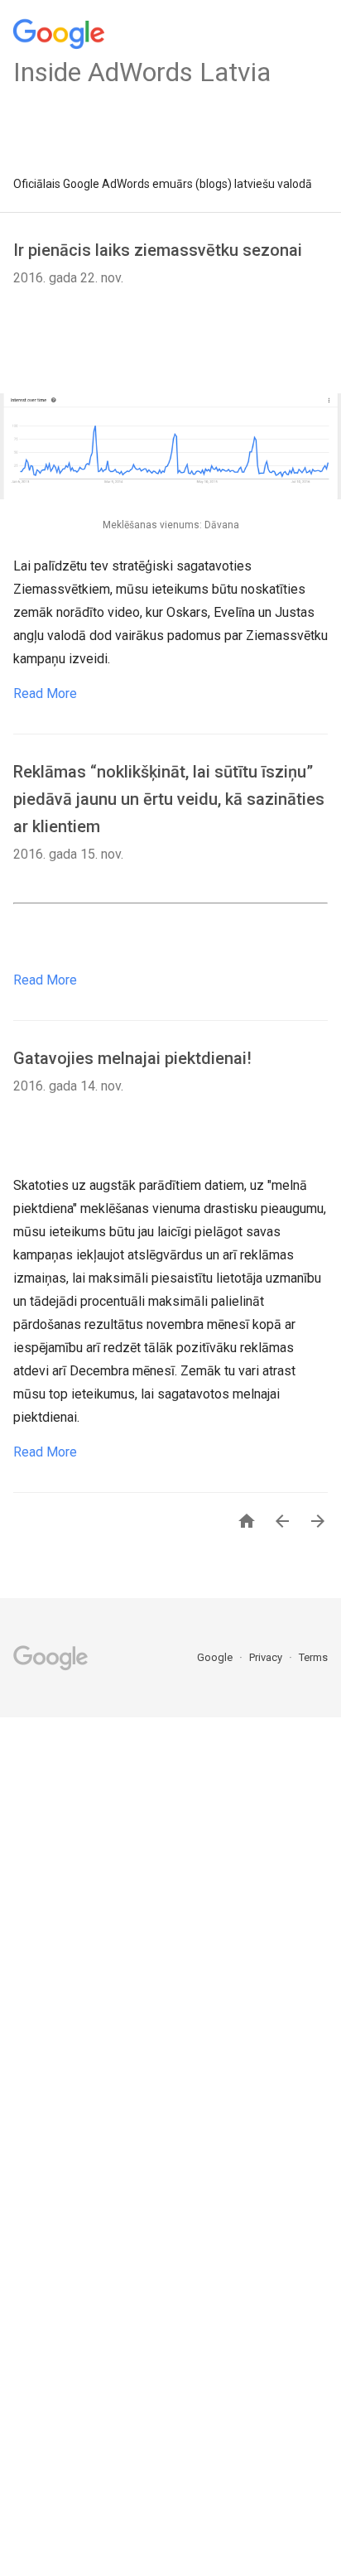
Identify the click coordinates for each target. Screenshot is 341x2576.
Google (216, 1657)
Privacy (267, 1657)
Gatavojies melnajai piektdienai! (132, 1058)
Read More (45, 693)
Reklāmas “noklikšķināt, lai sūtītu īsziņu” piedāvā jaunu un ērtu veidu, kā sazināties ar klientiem (169, 799)
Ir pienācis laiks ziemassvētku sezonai (158, 250)
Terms (313, 1657)
